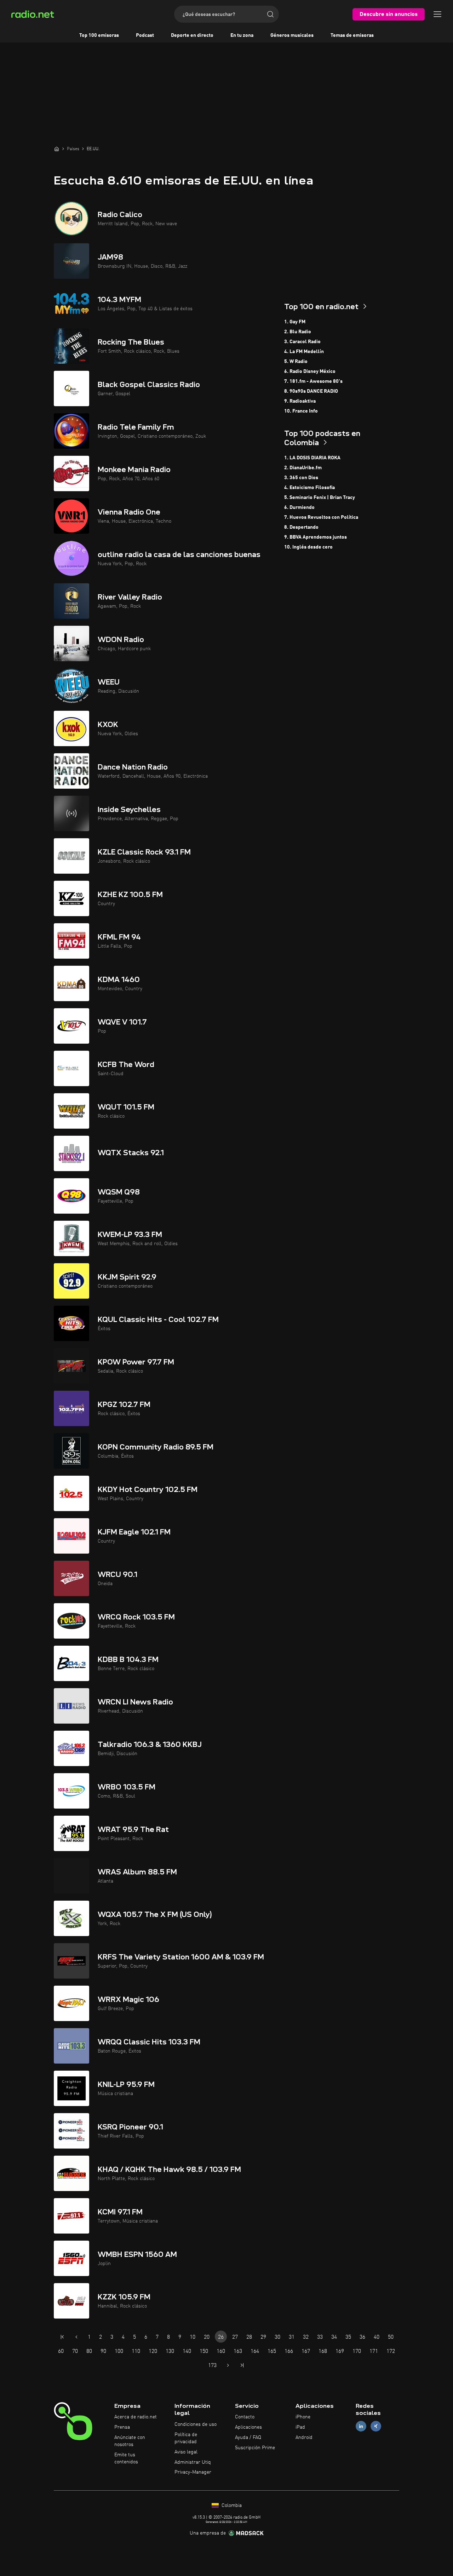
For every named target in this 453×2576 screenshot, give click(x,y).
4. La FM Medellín (304, 352)
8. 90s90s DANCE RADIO (311, 391)
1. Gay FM (295, 322)
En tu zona (242, 35)
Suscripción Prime (255, 2448)
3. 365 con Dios (301, 478)
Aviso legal (186, 2452)
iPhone (303, 2417)
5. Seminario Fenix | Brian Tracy (320, 498)
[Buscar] (270, 14)
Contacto (245, 2417)
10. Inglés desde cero (308, 547)
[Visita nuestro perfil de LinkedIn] (361, 2426)
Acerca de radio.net (136, 2417)
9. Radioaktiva (300, 401)
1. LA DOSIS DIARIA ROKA (312, 458)
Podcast (145, 35)
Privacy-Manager (193, 2472)
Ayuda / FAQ (248, 2438)
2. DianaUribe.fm (303, 468)
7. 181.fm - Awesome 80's (313, 381)
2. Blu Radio (298, 332)
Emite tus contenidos (126, 2458)
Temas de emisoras (352, 35)
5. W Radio (296, 362)
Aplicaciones (248, 2427)
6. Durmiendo (299, 507)
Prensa (122, 2427)
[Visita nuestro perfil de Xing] (376, 2426)
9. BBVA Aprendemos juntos (316, 537)
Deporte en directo (192, 35)
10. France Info (301, 411)
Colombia (231, 2506)
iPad (300, 2427)
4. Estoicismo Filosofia (309, 488)
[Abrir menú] (437, 14)
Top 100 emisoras (99, 35)
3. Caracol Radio (302, 342)
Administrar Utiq (193, 2462)
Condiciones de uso (196, 2424)
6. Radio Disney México (310, 371)
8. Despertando (301, 527)
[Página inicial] (57, 149)
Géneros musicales (292, 35)
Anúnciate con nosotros (130, 2441)
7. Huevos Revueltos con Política (321, 517)
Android (304, 2438)
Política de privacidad (186, 2438)
